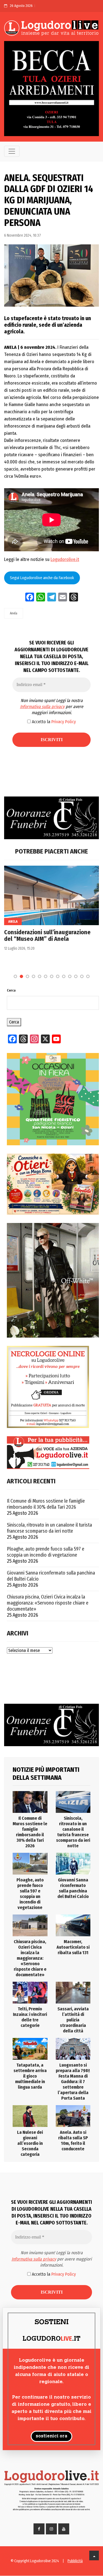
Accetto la (53, 722)
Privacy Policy (64, 722)
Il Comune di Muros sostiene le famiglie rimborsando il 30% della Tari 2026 (46, 1504)
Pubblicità (75, 2561)
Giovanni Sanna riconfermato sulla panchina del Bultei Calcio (51, 1576)
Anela (14, 613)
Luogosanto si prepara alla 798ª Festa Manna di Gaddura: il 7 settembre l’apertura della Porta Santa (73, 2082)
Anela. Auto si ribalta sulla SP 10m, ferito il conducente (73, 2141)
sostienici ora (51, 2436)
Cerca (11, 990)
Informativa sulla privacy (42, 707)
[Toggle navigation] (12, 151)
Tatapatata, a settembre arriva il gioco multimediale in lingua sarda (30, 2076)
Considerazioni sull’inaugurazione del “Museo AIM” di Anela (47, 936)
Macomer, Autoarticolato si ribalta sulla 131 (73, 1947)
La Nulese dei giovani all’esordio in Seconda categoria (30, 2143)
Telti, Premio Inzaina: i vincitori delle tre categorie (30, 2017)
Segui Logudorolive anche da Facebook (42, 578)
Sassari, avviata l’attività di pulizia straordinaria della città (73, 2020)
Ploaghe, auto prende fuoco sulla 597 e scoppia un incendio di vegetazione (46, 1552)
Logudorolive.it (65, 559)
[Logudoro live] (51, 28)
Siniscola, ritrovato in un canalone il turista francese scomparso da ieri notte (49, 1528)
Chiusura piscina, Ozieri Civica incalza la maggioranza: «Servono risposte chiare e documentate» (48, 1603)
